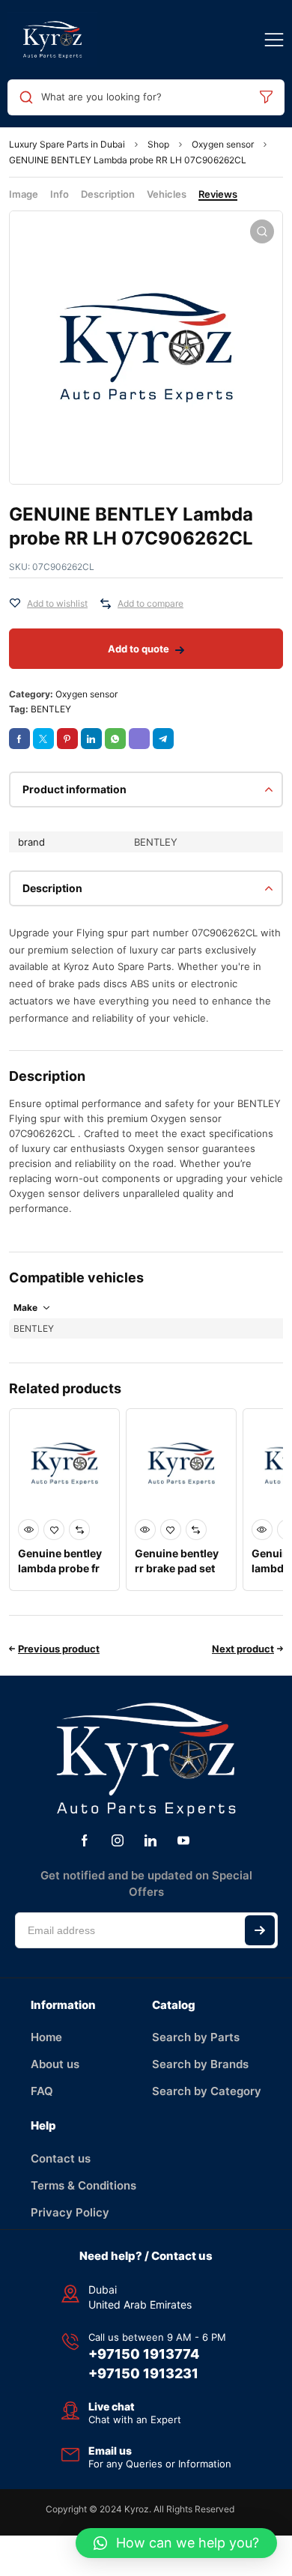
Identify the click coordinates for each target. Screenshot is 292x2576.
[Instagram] (118, 1840)
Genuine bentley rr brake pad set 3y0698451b (177, 1568)
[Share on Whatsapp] (115, 739)
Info (60, 194)
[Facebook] (85, 1840)
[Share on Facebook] (19, 739)
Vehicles (167, 194)
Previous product (59, 1649)
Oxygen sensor (223, 144)
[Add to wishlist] (15, 604)
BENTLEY (51, 709)
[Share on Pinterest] (67, 739)
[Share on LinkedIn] (91, 739)
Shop (158, 144)
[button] (176, 2543)
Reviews (218, 194)
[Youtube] (183, 1840)
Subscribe (260, 1930)
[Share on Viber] (139, 739)
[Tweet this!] (43, 739)
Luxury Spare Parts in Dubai (67, 144)
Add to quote (139, 649)
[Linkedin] (150, 1840)
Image (24, 194)
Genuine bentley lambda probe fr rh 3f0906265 (60, 1568)
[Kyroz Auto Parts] (52, 40)
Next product (243, 1649)
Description (108, 194)
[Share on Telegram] (163, 739)
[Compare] (106, 604)
